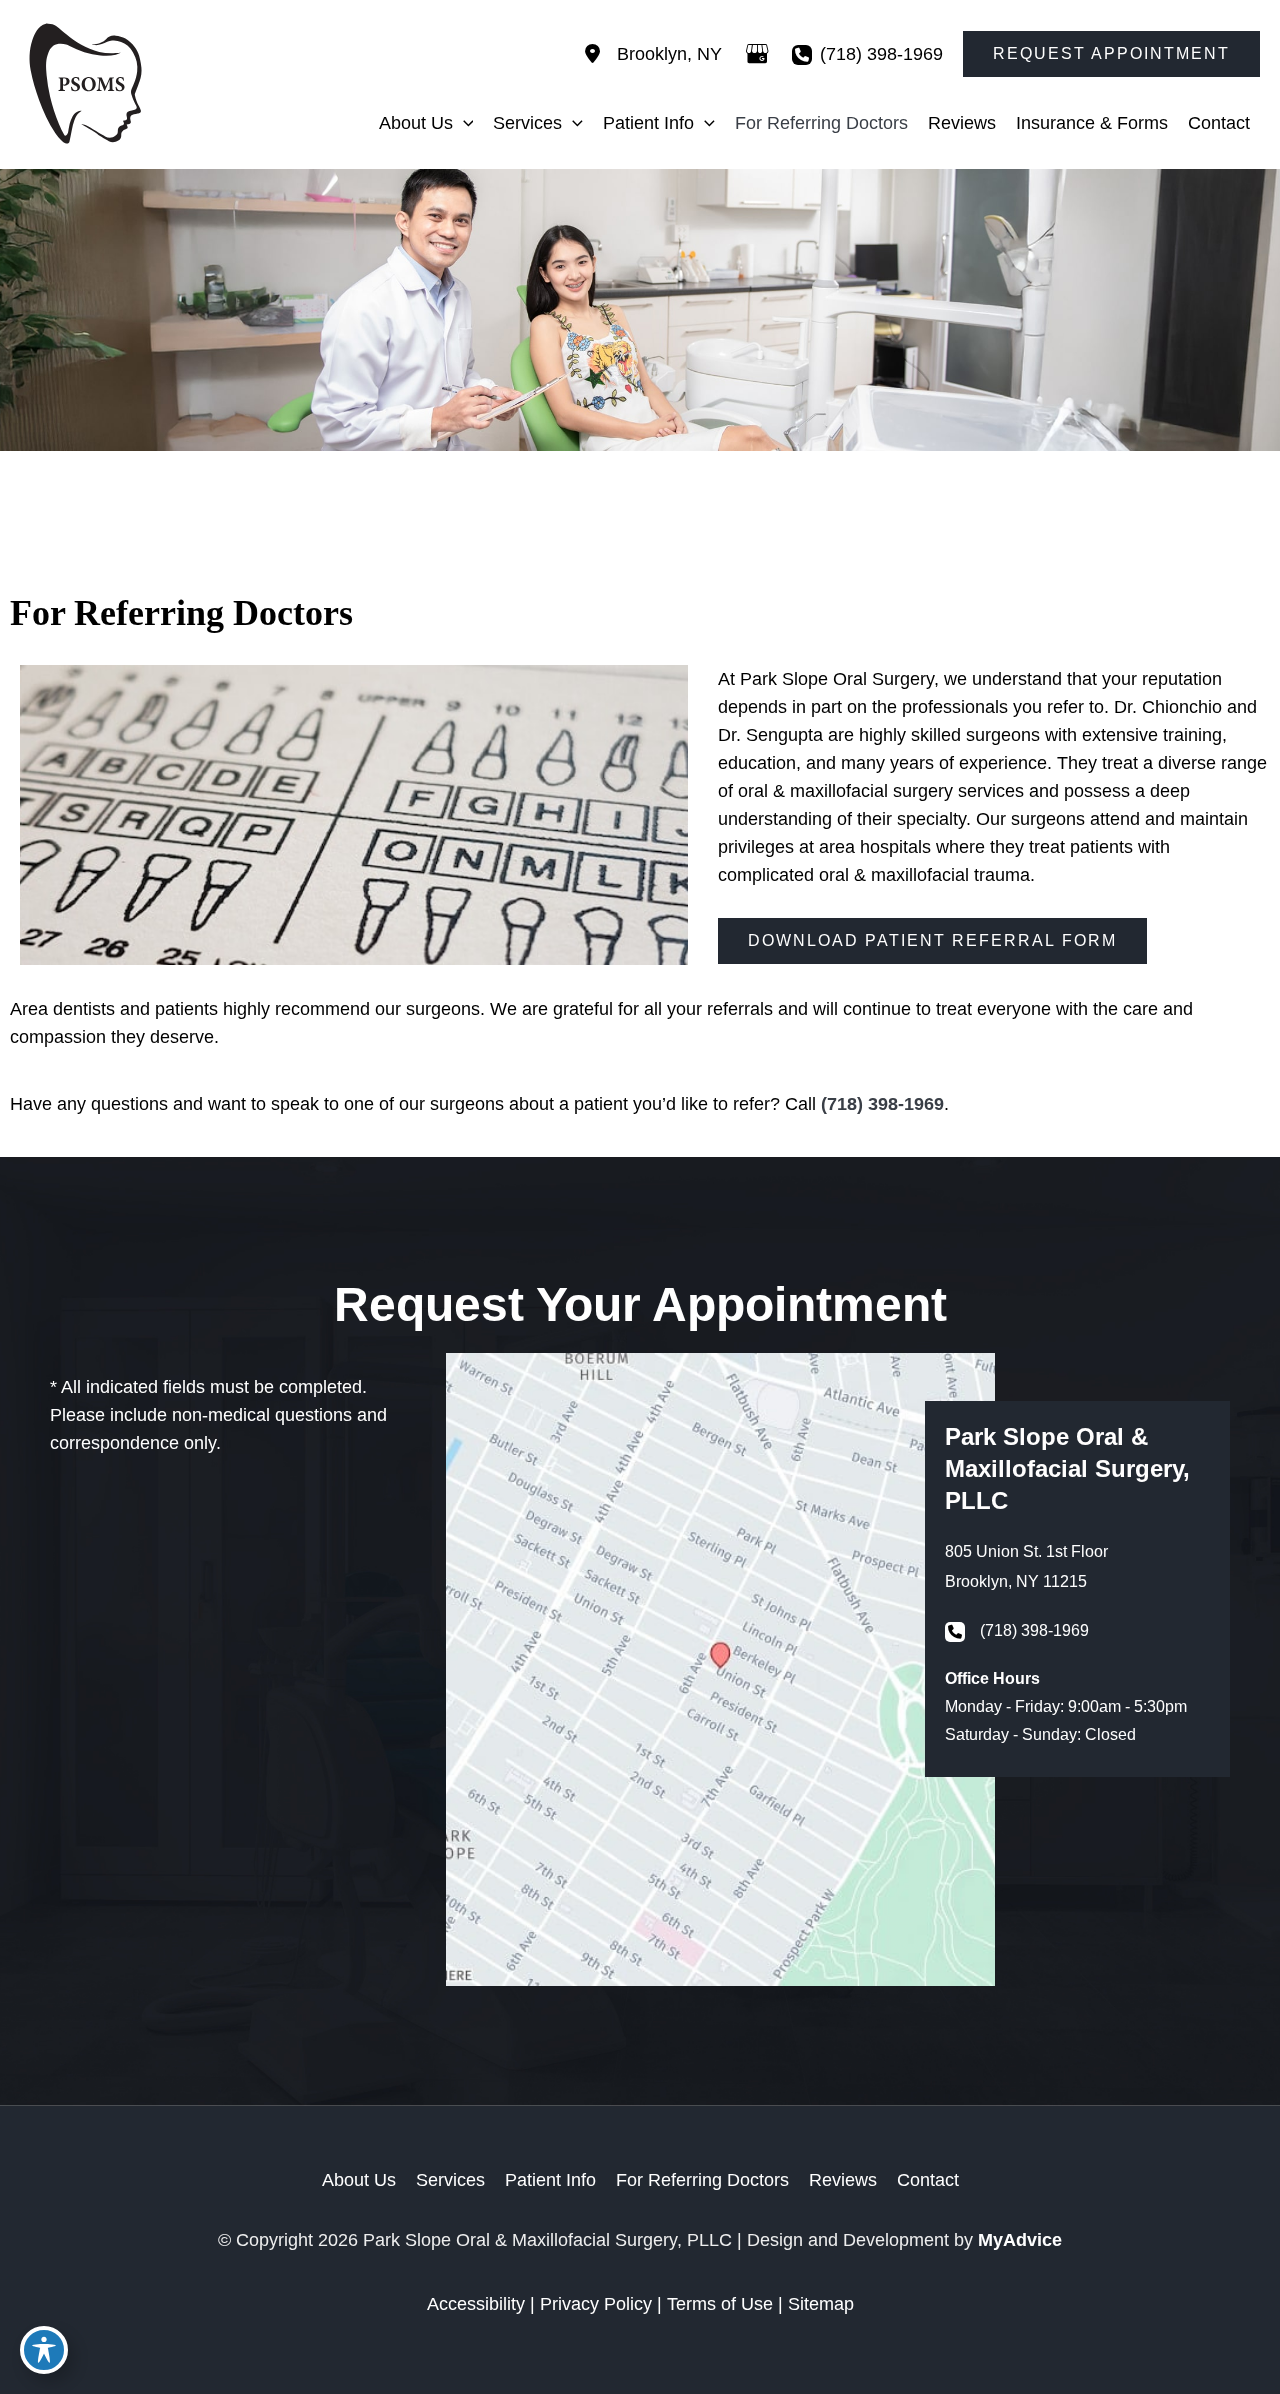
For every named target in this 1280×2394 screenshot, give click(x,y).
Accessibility (476, 2304)
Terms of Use (720, 2304)
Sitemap (821, 2304)
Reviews (843, 2180)
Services (450, 2180)
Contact (928, 2180)
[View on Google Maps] (757, 54)
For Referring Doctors (702, 2180)
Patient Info (550, 2180)
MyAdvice (1020, 2240)
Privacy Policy (596, 2304)
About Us (359, 2180)
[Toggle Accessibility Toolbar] (44, 2350)
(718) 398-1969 (881, 54)
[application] (463, 123)
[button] (1111, 54)
